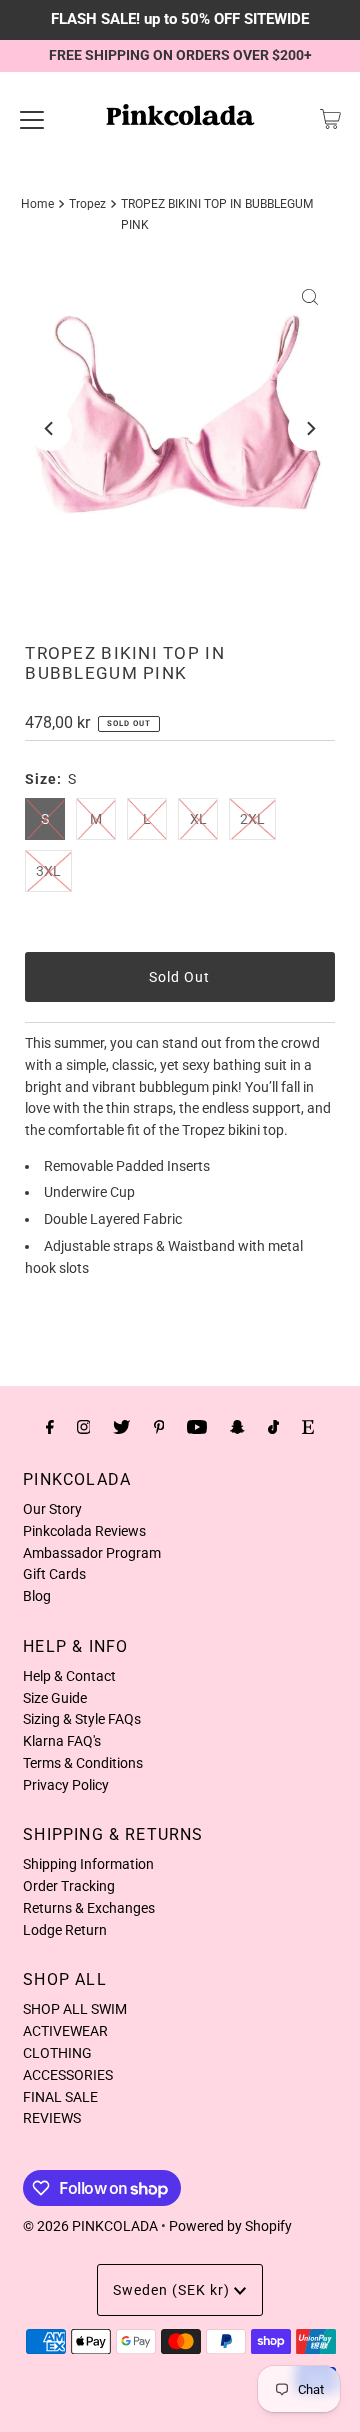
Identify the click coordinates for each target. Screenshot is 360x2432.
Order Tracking (69, 1886)
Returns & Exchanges (89, 1908)
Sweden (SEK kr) (173, 2290)
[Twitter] (121, 1427)
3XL (48, 871)
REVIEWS (52, 2118)
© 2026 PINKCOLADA (90, 2226)
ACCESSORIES (68, 2075)
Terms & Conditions (83, 1763)
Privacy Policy (66, 1785)
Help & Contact (69, 1676)
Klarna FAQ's (62, 1741)
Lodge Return (65, 1930)
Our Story (52, 1509)
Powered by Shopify (230, 2226)
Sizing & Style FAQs (82, 1719)
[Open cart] (330, 119)
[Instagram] (84, 1427)
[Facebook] (50, 1427)
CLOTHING (57, 2053)
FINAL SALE (60, 2097)
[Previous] (50, 429)
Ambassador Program (92, 1553)
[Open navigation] (32, 119)
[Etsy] (308, 1427)
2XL (252, 819)
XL (198, 819)
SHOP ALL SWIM (75, 2009)
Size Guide (55, 1698)
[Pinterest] (159, 1427)
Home (37, 204)
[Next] (310, 429)
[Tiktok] (273, 1427)
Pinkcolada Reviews (84, 1531)
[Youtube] (197, 1427)
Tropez (87, 204)
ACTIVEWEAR (65, 2031)
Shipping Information (88, 1864)
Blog (37, 1596)
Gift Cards (54, 1574)
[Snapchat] (237, 1427)
